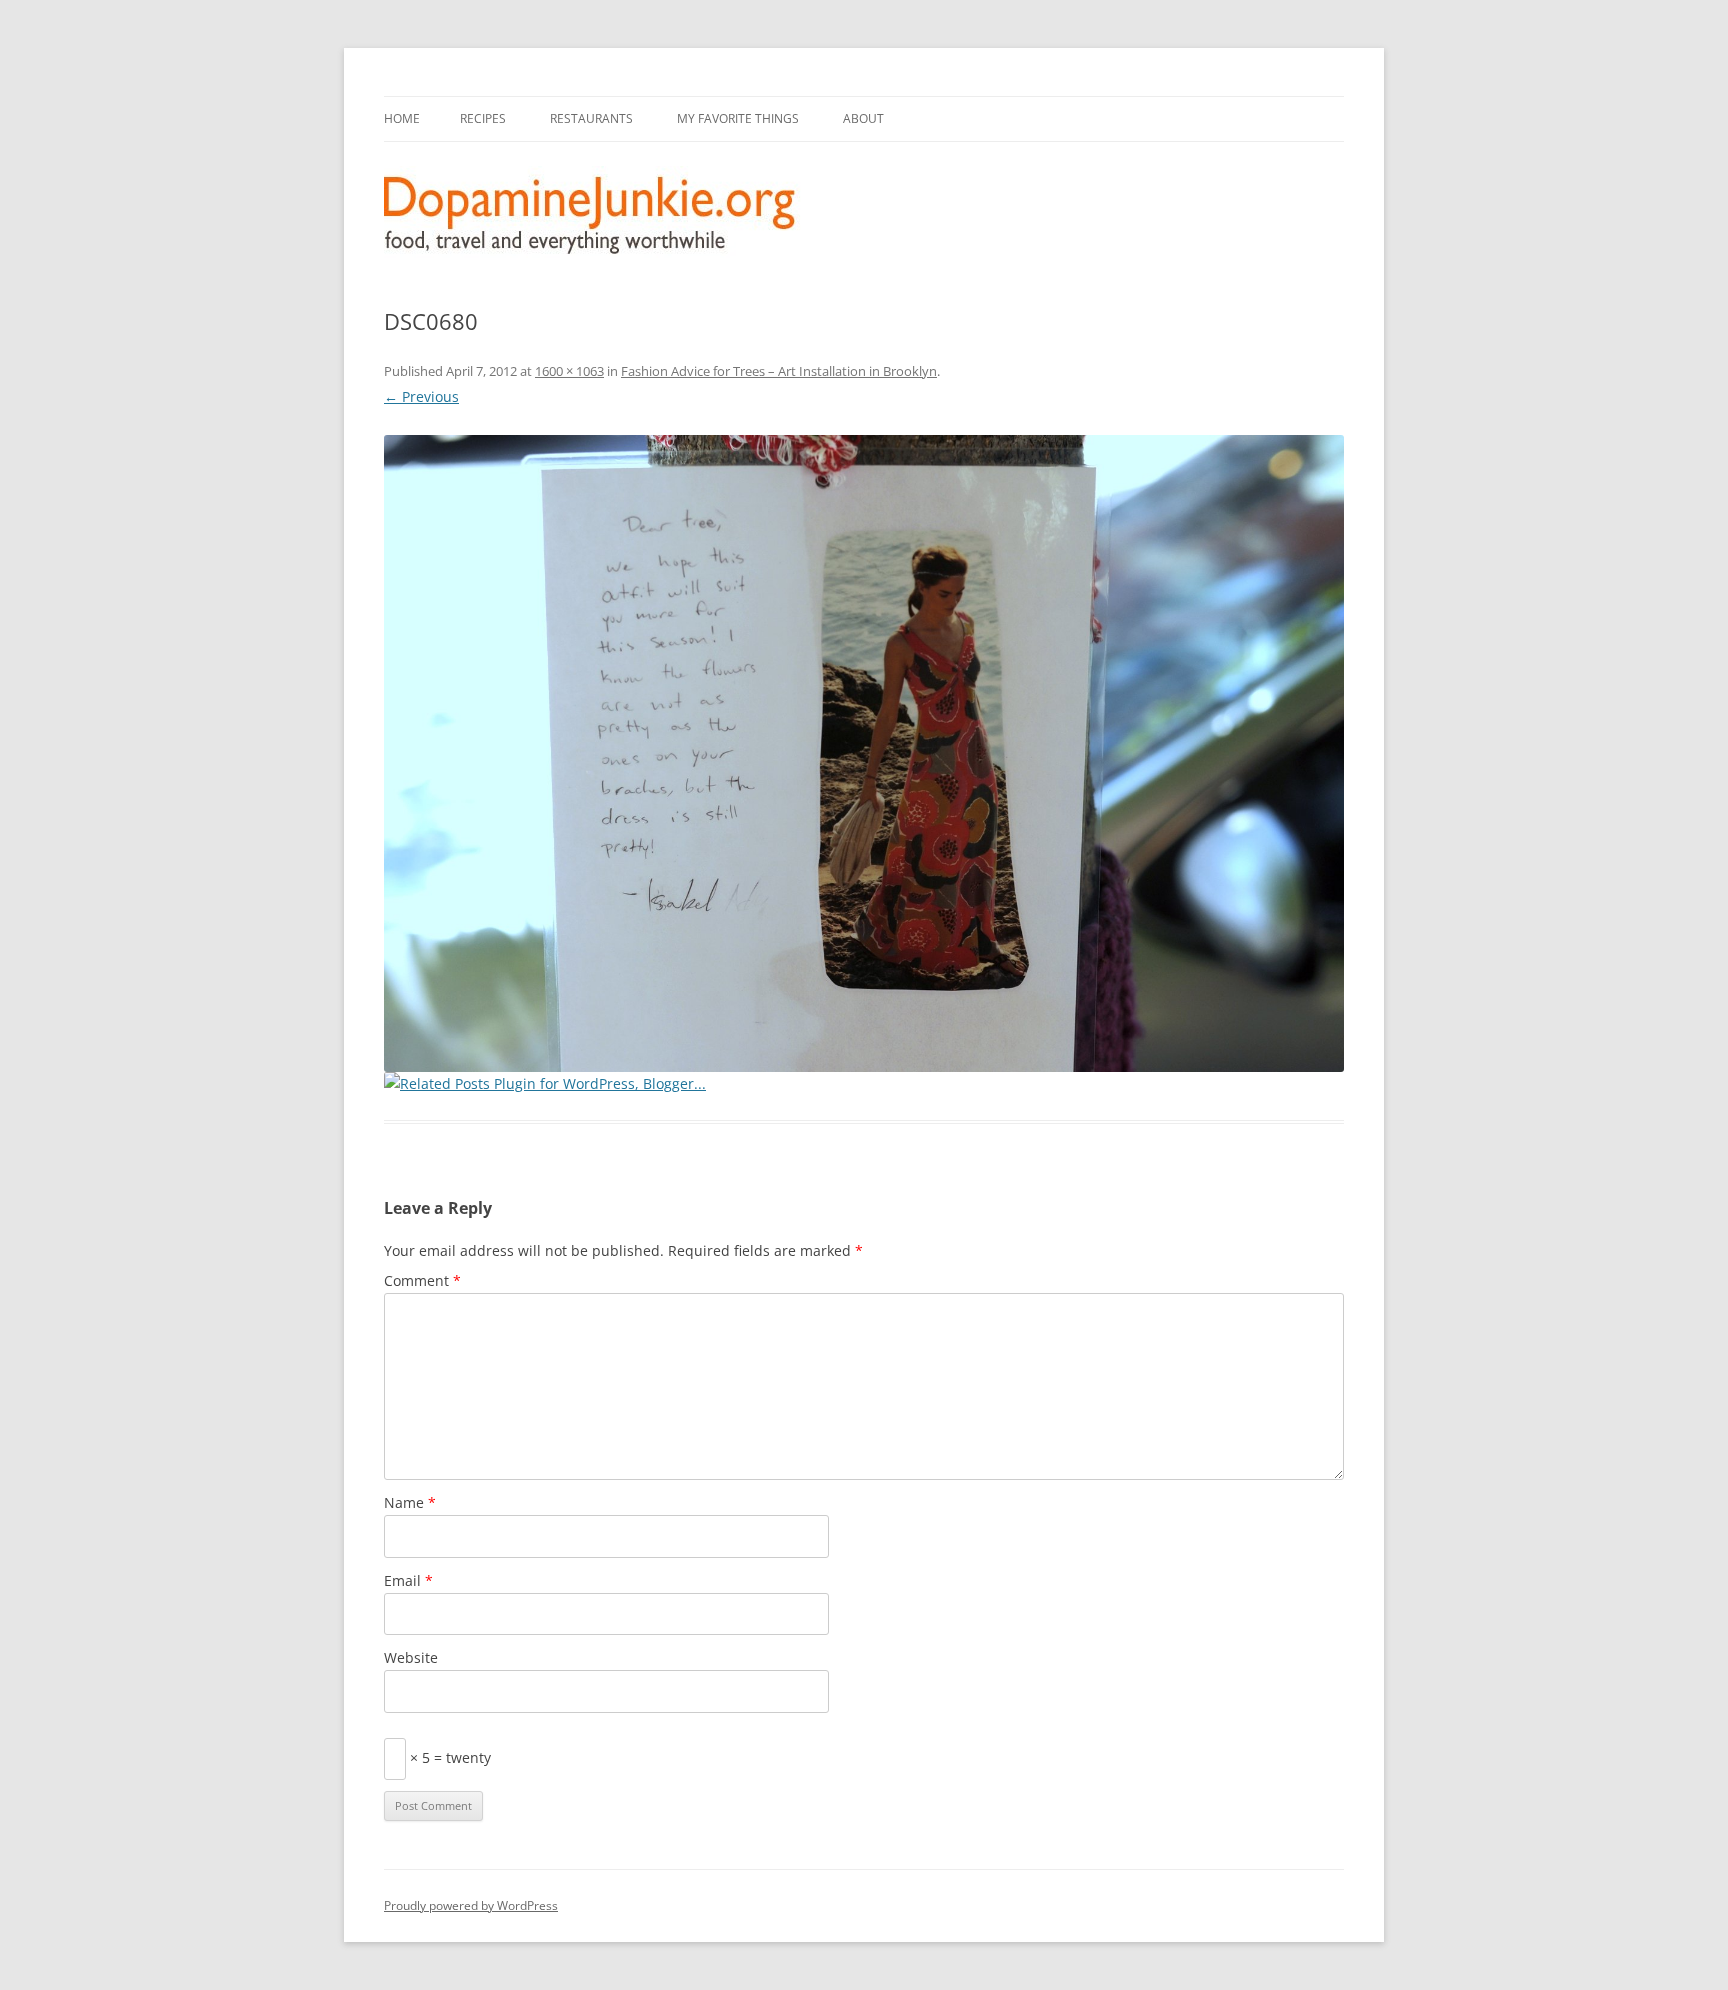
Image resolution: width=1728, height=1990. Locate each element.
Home (402, 118)
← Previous (421, 396)
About (863, 118)
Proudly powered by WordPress (471, 1905)
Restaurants (591, 118)
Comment (422, 1280)
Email (408, 1580)
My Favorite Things (738, 118)
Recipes (483, 118)
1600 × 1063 (569, 371)
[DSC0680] (864, 754)
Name (410, 1502)
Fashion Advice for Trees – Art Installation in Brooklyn (779, 371)
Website (411, 1657)
